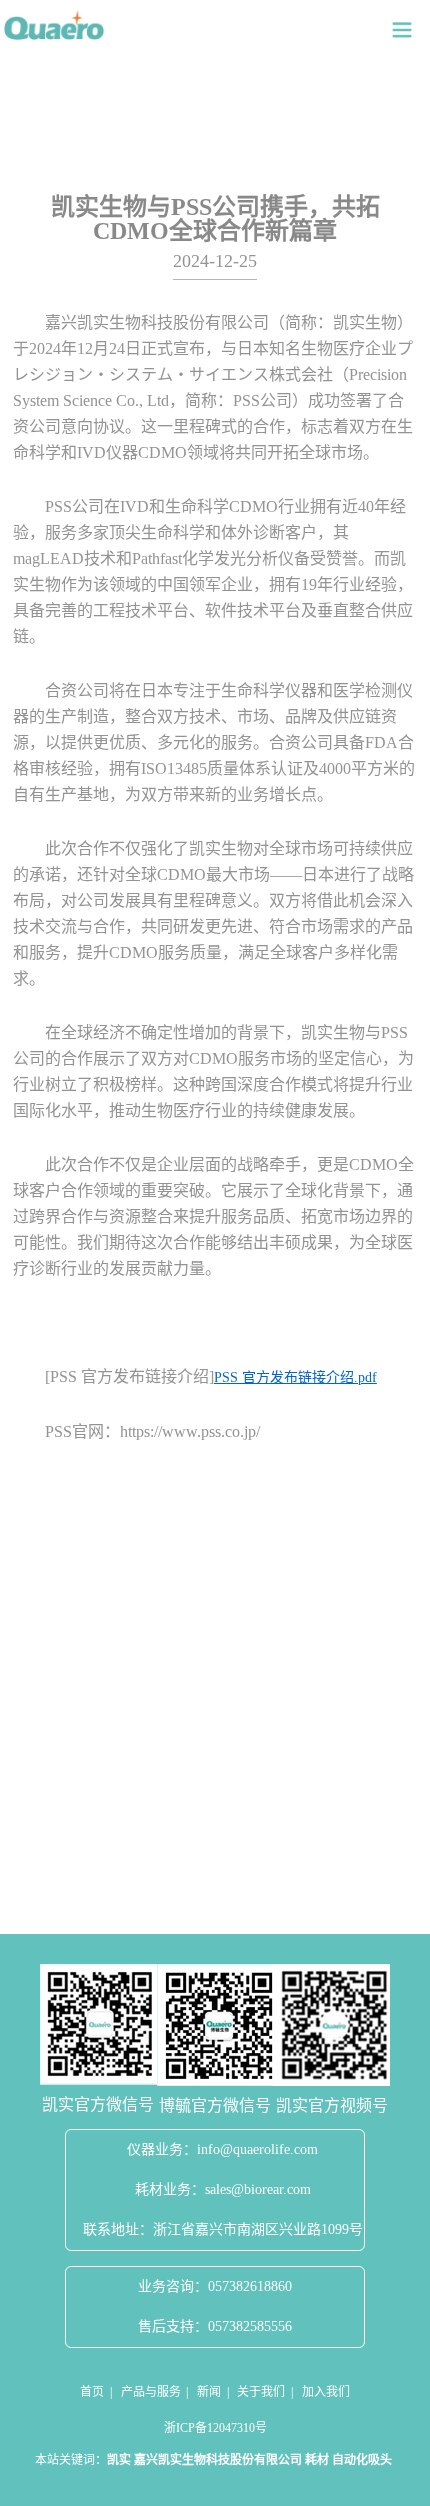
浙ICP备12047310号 (215, 2428)
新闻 (209, 2392)
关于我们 (261, 2392)
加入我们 (326, 2392)
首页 (92, 2392)
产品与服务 (151, 2392)
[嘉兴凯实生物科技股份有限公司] (54, 25)
